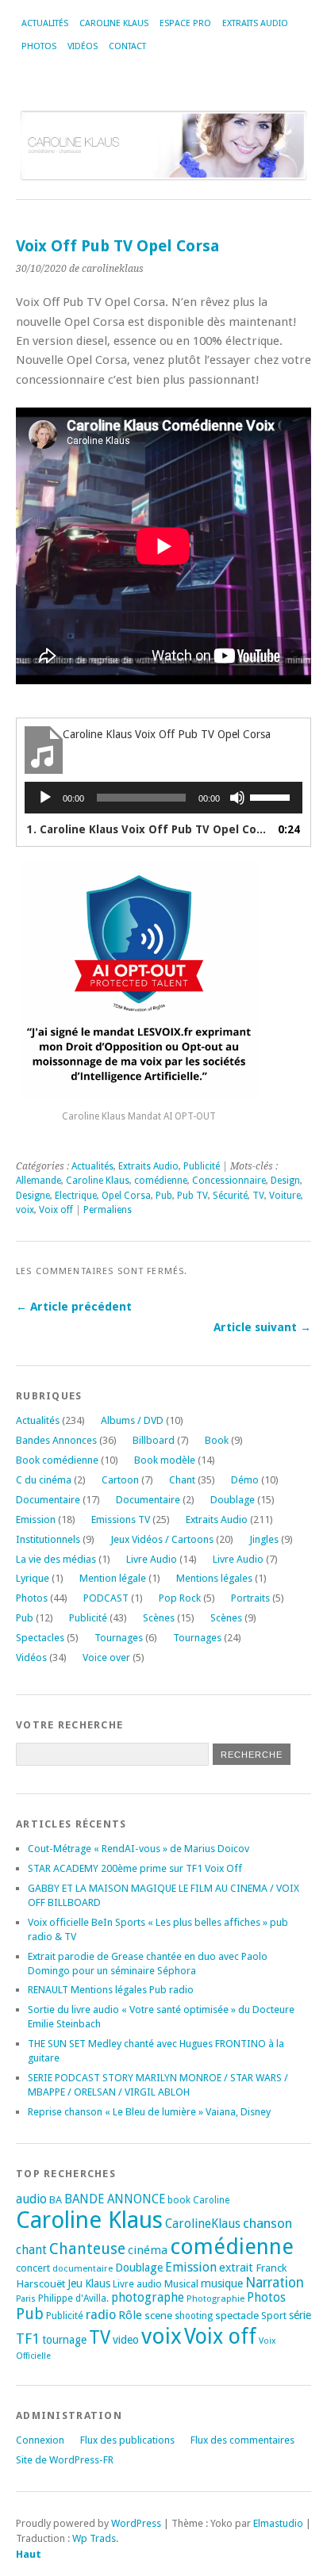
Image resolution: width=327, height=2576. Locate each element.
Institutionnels (48, 1539)
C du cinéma (44, 1480)
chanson (267, 2223)
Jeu (75, 2283)
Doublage (233, 1500)
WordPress (136, 2523)
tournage (64, 2340)
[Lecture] (45, 798)
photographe (148, 2298)
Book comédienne (57, 1460)
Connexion (40, 2440)
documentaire (83, 2268)
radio (101, 2315)
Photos (39, 46)
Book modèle (165, 1460)
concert (33, 2268)
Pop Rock (180, 1598)
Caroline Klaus (114, 23)
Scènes (159, 1618)
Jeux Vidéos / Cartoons (162, 1539)
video (126, 2340)
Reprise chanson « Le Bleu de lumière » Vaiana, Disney (149, 2112)
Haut (29, 2554)
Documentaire (48, 1500)
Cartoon (120, 1480)
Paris (26, 2299)
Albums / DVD (132, 1420)
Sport (274, 2316)
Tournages (119, 1638)
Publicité (202, 1166)
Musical (181, 2284)
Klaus (98, 2283)
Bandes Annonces (56, 1440)
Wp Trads (94, 2538)
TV (258, 1196)
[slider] (272, 796)
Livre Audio (152, 1559)
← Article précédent (74, 1307)
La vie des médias (56, 1559)
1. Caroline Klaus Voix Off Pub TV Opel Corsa (148, 829)
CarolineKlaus (203, 2224)
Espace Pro (185, 23)
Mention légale (113, 1578)
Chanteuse (87, 2249)
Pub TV (192, 1196)
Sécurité (230, 1196)
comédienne (161, 1181)
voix (25, 1210)
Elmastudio (278, 2523)
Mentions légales (214, 1578)
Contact (127, 46)
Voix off (56, 1210)
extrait (236, 2268)
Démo (245, 1480)
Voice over (106, 1657)
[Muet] (237, 798)
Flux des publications (127, 2440)
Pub (164, 1196)
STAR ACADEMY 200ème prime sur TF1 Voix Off (135, 1868)
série (300, 2315)
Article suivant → (262, 1327)
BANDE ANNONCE (115, 2199)
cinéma (148, 2250)
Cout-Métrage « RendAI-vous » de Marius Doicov (138, 1849)
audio (31, 2199)
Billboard (154, 1440)
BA (56, 2200)
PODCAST (106, 1598)
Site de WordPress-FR (65, 2460)
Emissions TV (121, 1520)
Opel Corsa (126, 1196)
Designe (33, 1196)
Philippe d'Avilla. (73, 2298)
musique (222, 2283)
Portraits (250, 1598)
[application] (163, 798)
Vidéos (83, 46)
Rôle (130, 2315)
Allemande (38, 1181)
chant (31, 2250)
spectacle (237, 2315)
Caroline (211, 2200)
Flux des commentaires (242, 2440)
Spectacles (40, 1638)
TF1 (28, 2339)
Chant (182, 1480)
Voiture (285, 1196)
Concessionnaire (229, 1181)
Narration (275, 2283)
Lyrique (33, 1578)
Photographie (215, 2298)
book (179, 2200)
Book (217, 1440)
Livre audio (137, 2284)
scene (158, 2315)
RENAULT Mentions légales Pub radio (111, 1990)
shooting (194, 2316)
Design (285, 1181)
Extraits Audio (255, 23)
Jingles (264, 1539)
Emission (36, 1520)
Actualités (45, 23)
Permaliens (108, 1210)
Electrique (76, 1196)
